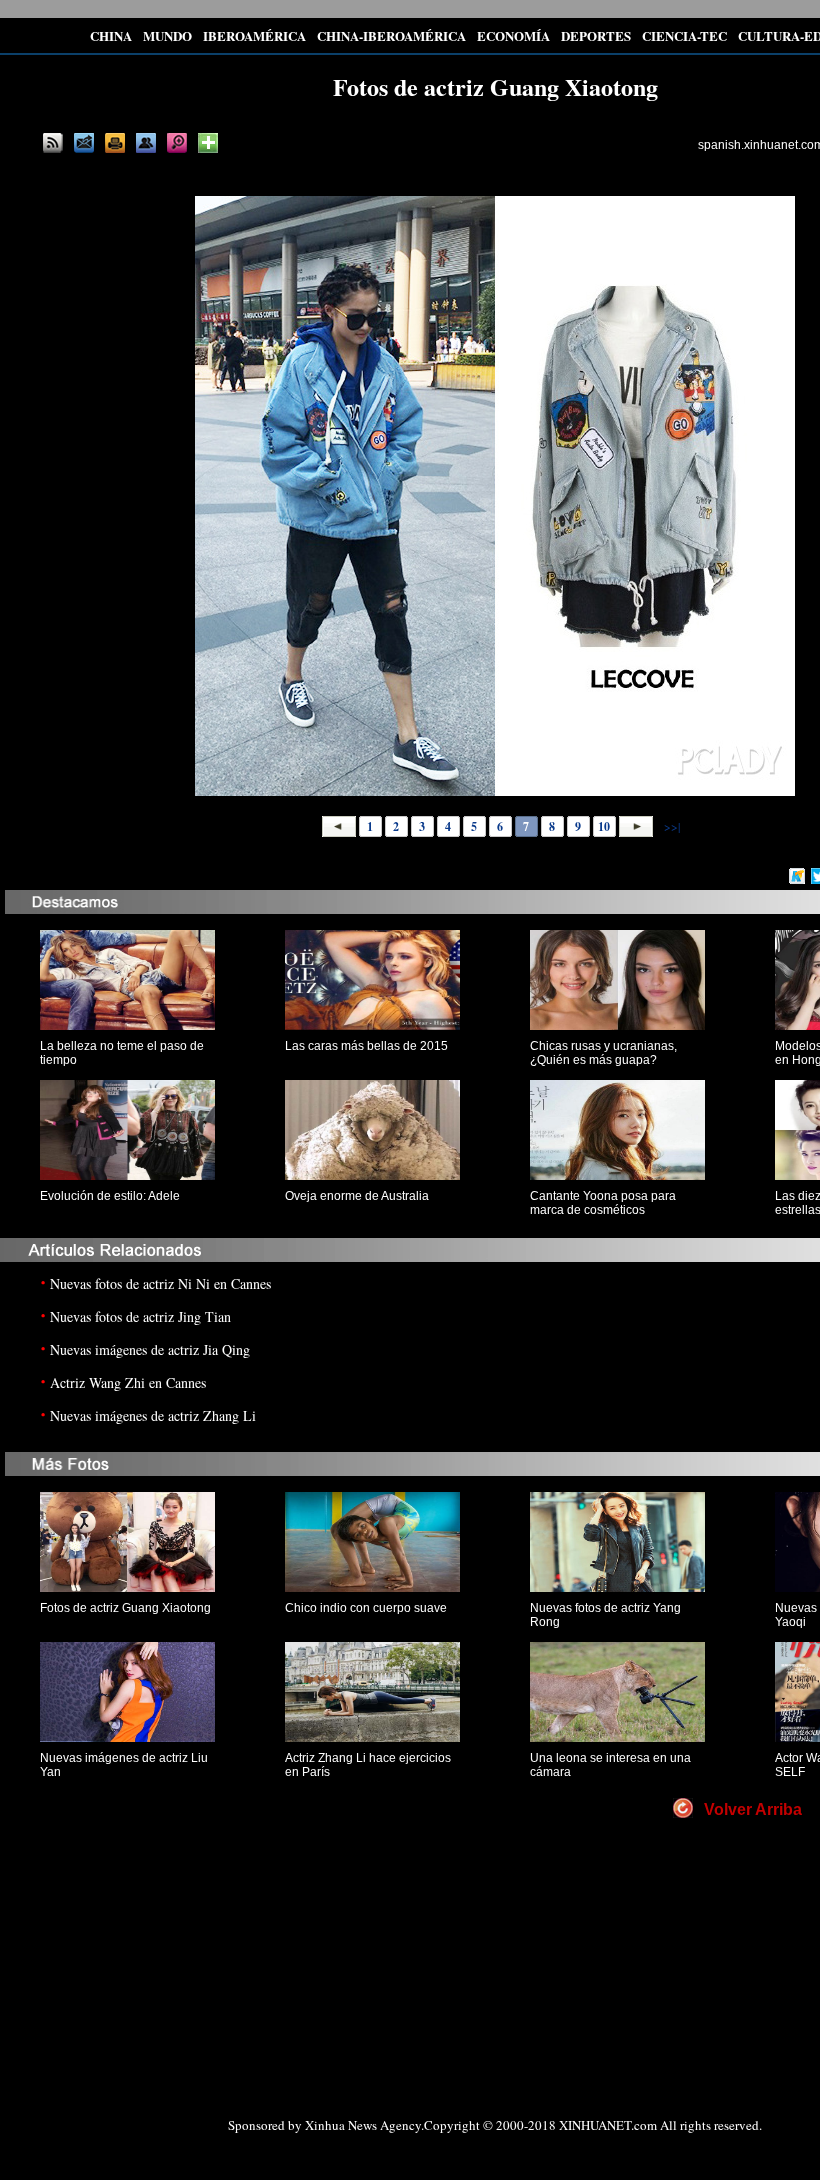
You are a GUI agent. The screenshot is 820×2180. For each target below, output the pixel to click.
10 (604, 826)
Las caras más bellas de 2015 (366, 1046)
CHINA (111, 35)
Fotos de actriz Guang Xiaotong (125, 1608)
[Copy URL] (146, 143)
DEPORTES (596, 35)
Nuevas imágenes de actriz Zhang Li (153, 1415)
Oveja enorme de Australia (357, 1196)
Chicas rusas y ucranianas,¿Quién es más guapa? (603, 1053)
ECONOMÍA (513, 35)
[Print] (115, 143)
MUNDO (167, 35)
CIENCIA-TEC (684, 35)
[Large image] (177, 143)
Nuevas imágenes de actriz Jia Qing (150, 1349)
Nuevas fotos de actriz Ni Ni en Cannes (160, 1283)
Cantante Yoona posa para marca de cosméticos (603, 1203)
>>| (670, 826)
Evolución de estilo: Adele (110, 1196)
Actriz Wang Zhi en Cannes (128, 1382)
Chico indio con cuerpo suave (366, 1608)
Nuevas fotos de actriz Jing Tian (140, 1316)
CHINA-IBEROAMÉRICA (391, 35)
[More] (208, 143)
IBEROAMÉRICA (254, 35)
